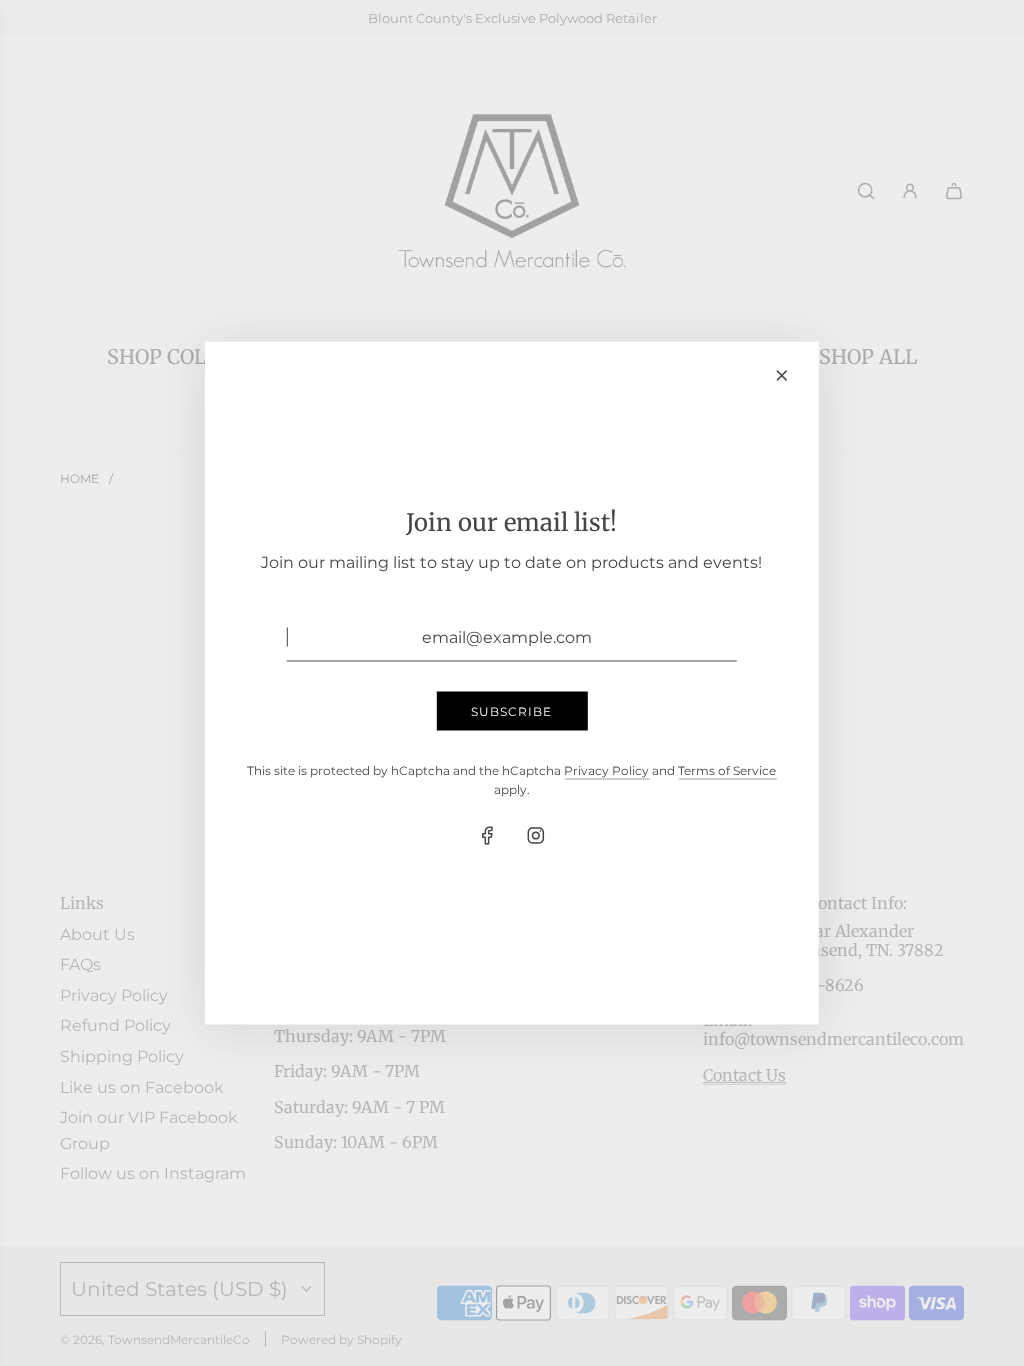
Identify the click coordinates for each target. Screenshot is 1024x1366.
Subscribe (511, 710)
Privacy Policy (606, 769)
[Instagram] (536, 836)
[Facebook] (488, 836)
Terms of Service (727, 769)
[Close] (782, 376)
